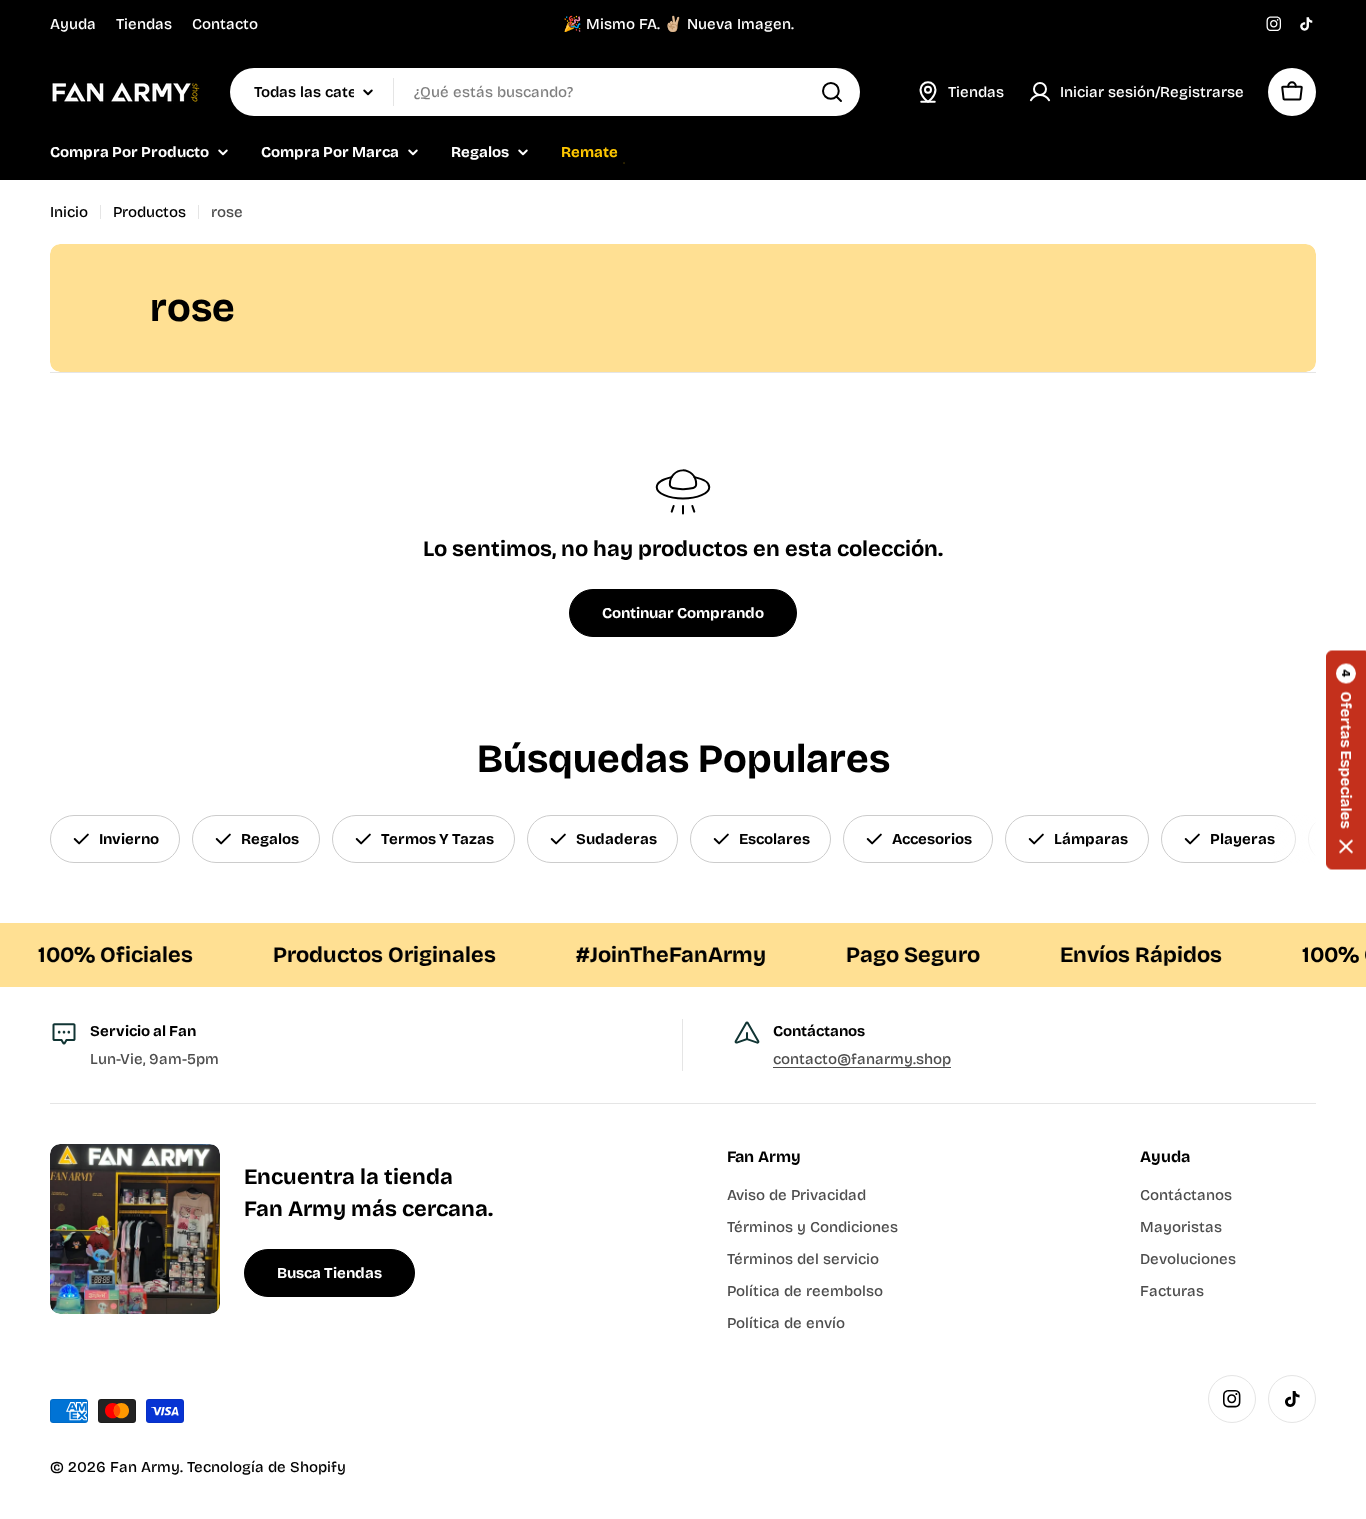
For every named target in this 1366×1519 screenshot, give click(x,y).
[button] (1346, 759)
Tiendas (144, 24)
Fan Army (145, 1467)
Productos (149, 212)
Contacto (225, 24)
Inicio (69, 212)
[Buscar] (832, 92)
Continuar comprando (683, 613)
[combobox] (545, 92)
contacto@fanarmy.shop (862, 1059)
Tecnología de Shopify (266, 1467)
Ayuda (73, 24)
